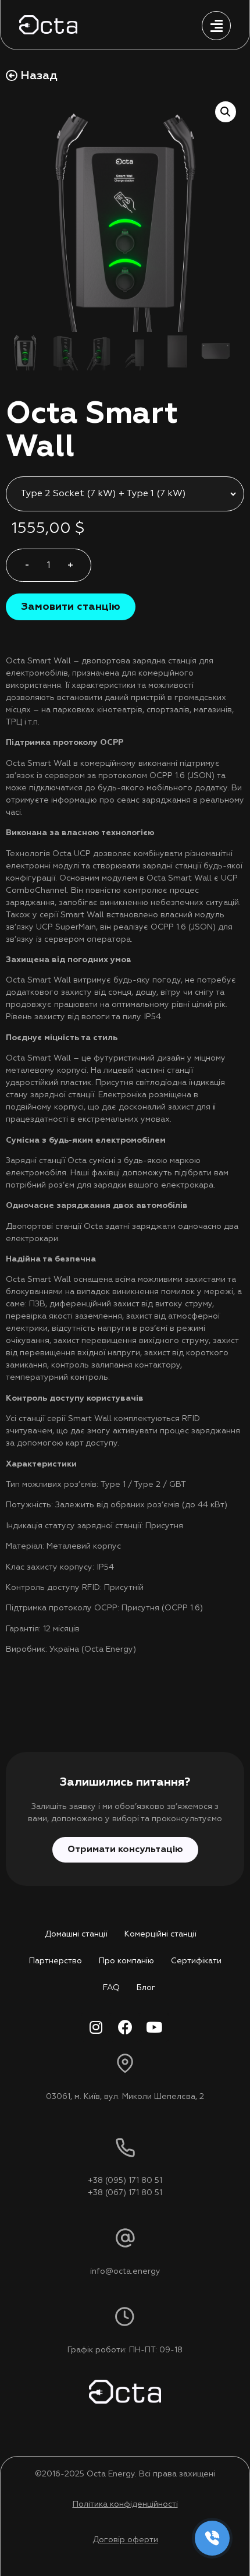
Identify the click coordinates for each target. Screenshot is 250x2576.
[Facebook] (125, 2027)
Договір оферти (125, 2540)
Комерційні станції (160, 1934)
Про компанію (126, 1961)
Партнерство (56, 1961)
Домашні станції (76, 1934)
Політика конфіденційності (125, 2504)
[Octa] (48, 25)
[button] (71, 607)
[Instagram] (96, 2027)
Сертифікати (196, 1961)
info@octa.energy (125, 2271)
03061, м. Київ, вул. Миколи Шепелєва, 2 (125, 2097)
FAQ (111, 1988)
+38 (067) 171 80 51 (125, 2193)
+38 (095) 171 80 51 (125, 2181)
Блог (146, 1988)
